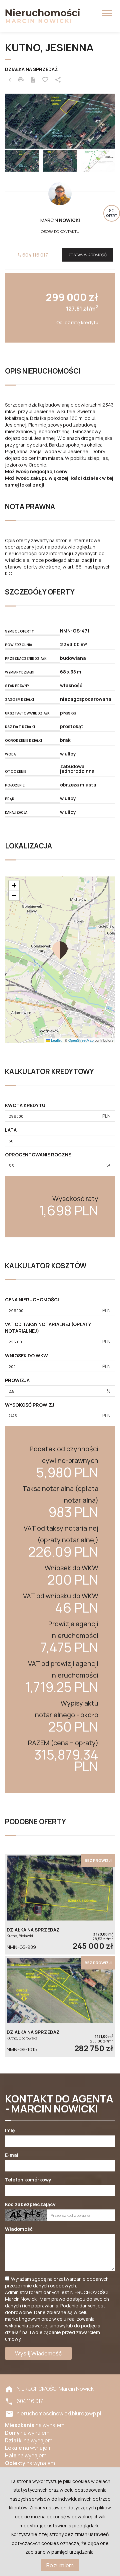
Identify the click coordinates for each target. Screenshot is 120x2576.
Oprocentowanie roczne (38, 1155)
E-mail (12, 2155)
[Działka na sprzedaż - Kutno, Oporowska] (60, 2006)
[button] (60, 950)
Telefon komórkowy (28, 2180)
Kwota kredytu (25, 1105)
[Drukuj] (21, 80)
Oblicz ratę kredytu (77, 322)
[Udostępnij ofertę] (58, 80)
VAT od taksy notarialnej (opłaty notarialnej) (48, 1327)
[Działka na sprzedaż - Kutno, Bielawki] (60, 1904)
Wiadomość (19, 2229)
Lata (11, 1130)
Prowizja (17, 1380)
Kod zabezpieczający (30, 2204)
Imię (10, 2130)
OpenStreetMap (81, 1040)
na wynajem (35, 2425)
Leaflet (56, 1040)
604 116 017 (35, 255)
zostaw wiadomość (87, 255)
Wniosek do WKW (26, 1355)
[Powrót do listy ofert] (10, 80)
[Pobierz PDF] (33, 80)
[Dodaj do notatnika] (45, 80)
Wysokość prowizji (30, 1405)
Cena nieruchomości (32, 1299)
